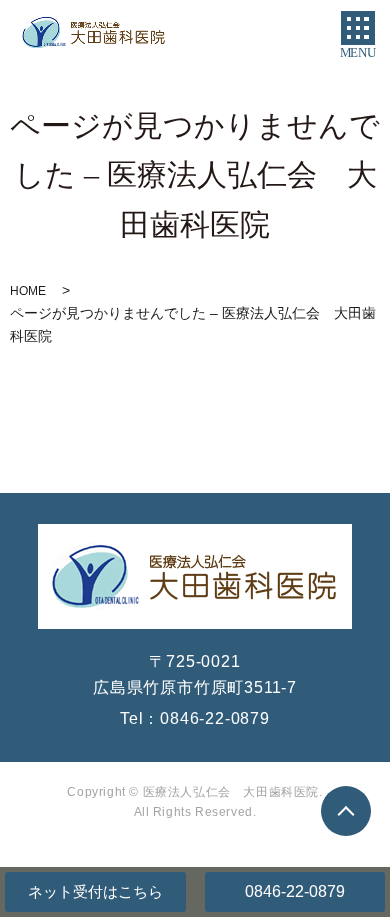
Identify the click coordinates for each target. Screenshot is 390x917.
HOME (28, 291)
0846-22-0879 (295, 891)
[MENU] (358, 28)
